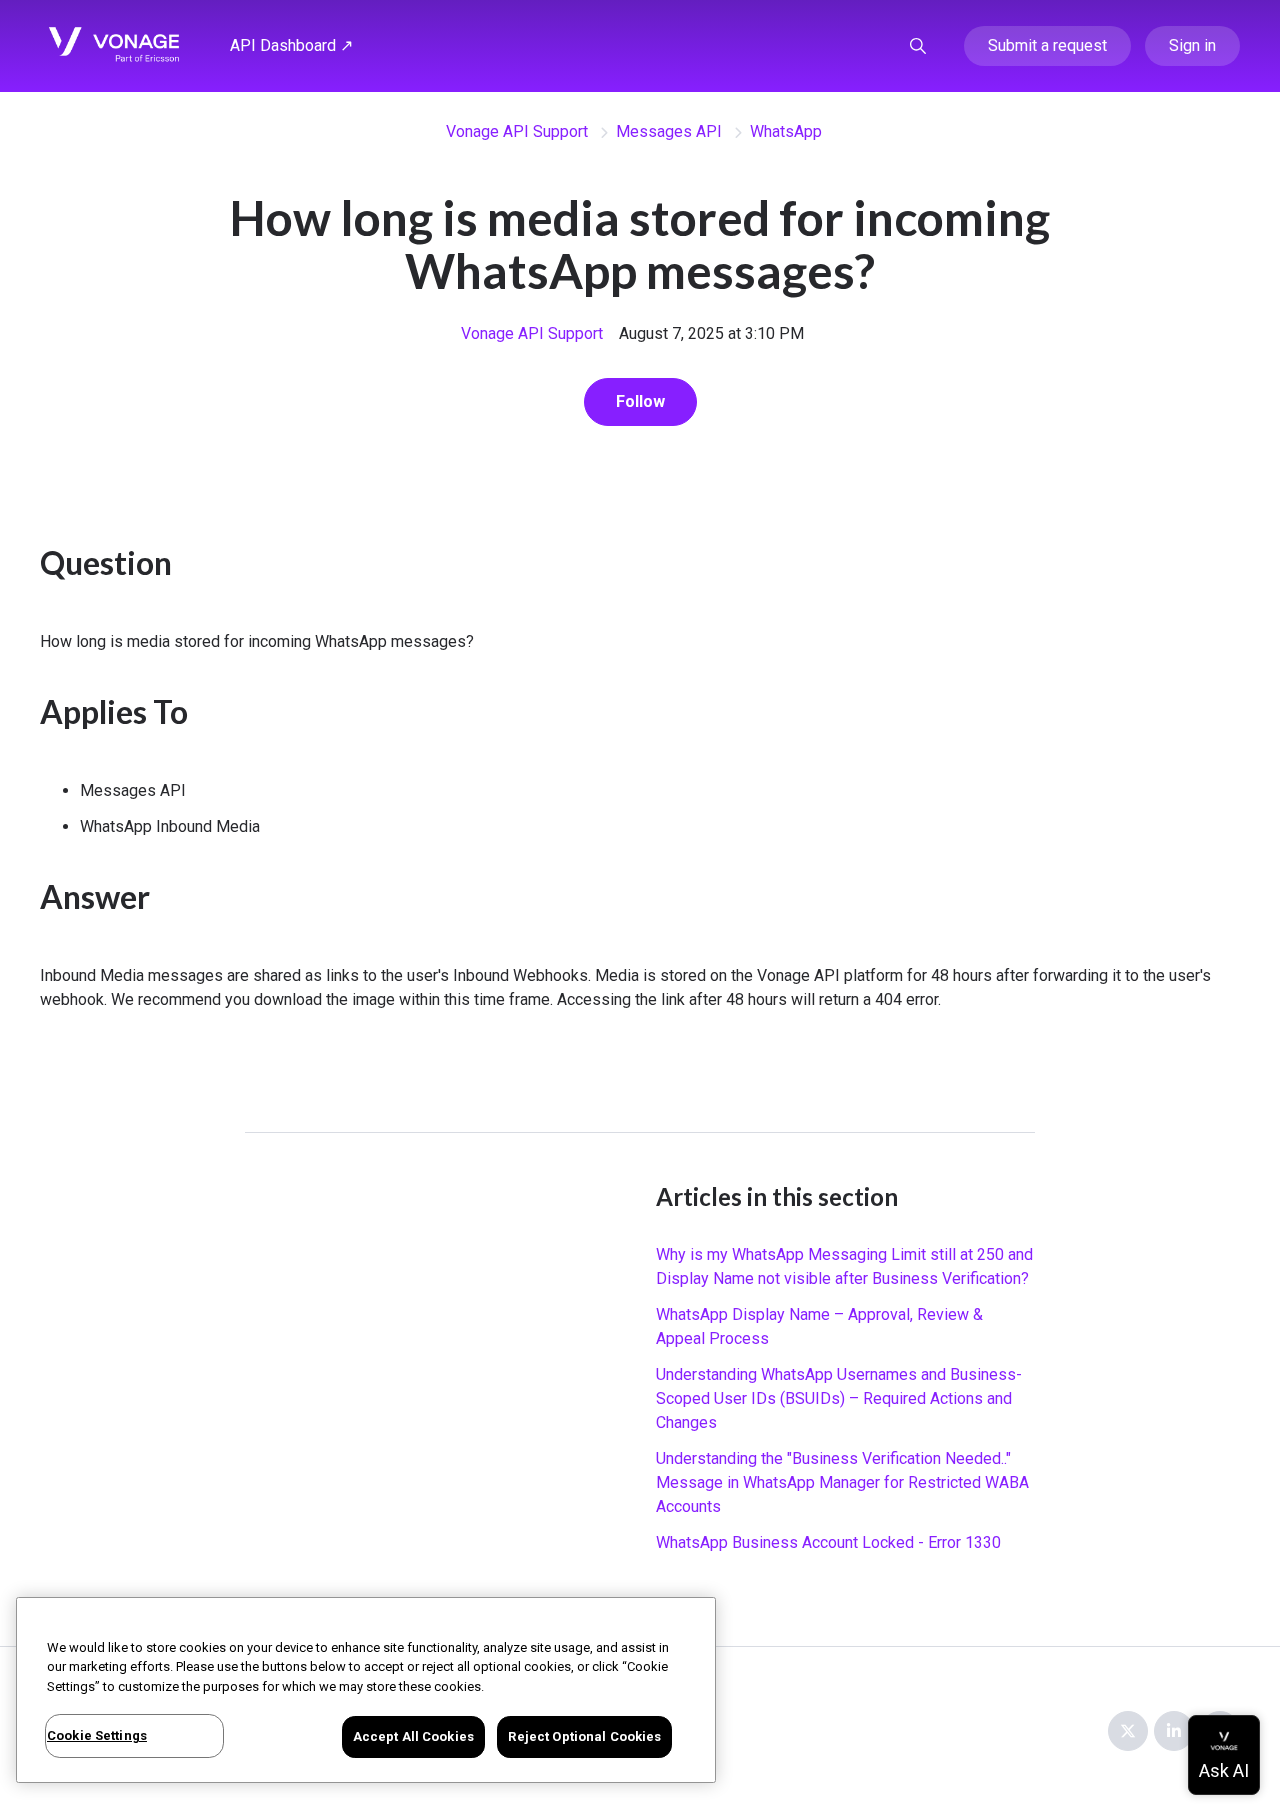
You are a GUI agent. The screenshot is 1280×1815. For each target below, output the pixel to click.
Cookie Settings (97, 1735)
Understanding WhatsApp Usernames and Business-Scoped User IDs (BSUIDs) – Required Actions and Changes (839, 1398)
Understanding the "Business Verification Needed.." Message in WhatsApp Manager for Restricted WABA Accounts (842, 1482)
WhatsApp (786, 131)
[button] (918, 46)
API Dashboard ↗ (291, 45)
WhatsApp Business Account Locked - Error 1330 (828, 1542)
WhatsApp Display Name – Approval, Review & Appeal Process (819, 1326)
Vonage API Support (517, 131)
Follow (640, 401)
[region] (366, 1690)
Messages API (669, 131)
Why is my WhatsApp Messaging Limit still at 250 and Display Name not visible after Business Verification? (844, 1266)
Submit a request (1047, 45)
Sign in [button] (1192, 45)
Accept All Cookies (413, 1736)
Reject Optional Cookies (584, 1736)
